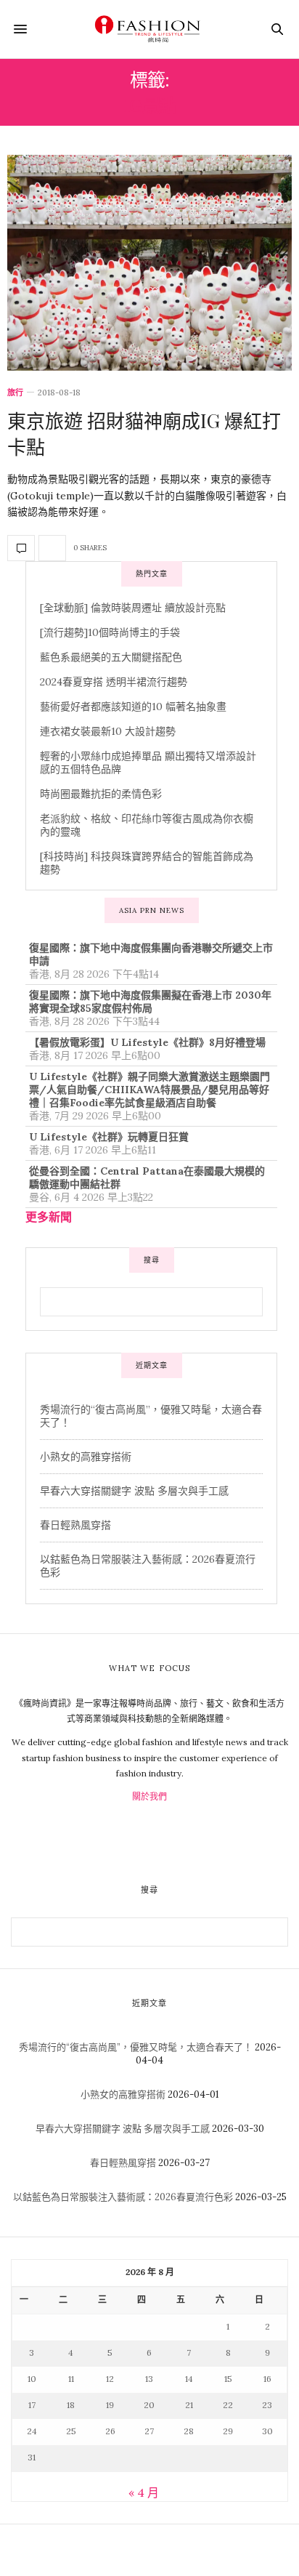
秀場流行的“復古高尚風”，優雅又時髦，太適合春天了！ (136, 2047)
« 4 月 (144, 2492)
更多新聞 (49, 1217)
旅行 (15, 393)
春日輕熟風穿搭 (75, 1525)
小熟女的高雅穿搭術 (86, 1457)
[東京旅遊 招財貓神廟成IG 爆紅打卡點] (149, 263)
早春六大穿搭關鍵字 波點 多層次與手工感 (134, 1491)
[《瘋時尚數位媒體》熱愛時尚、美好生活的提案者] (149, 29)
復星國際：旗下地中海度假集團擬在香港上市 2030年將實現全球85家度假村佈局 (150, 1002)
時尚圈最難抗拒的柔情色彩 (101, 794)
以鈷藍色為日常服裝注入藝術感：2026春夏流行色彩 (123, 2197)
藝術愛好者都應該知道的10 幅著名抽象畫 (133, 707)
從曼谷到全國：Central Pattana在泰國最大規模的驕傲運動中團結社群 (147, 1178)
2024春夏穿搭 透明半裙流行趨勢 (114, 682)
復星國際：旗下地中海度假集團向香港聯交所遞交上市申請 (151, 954)
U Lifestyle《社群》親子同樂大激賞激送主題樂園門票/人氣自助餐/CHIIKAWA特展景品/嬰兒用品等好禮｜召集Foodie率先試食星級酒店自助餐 (149, 1090)
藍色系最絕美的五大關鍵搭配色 (111, 657)
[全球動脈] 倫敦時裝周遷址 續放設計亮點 (133, 608)
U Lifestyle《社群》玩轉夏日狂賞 (109, 1137)
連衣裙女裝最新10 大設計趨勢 (108, 731)
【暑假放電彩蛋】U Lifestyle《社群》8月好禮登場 (147, 1042)
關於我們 (149, 1796)
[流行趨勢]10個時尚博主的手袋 (110, 632)
